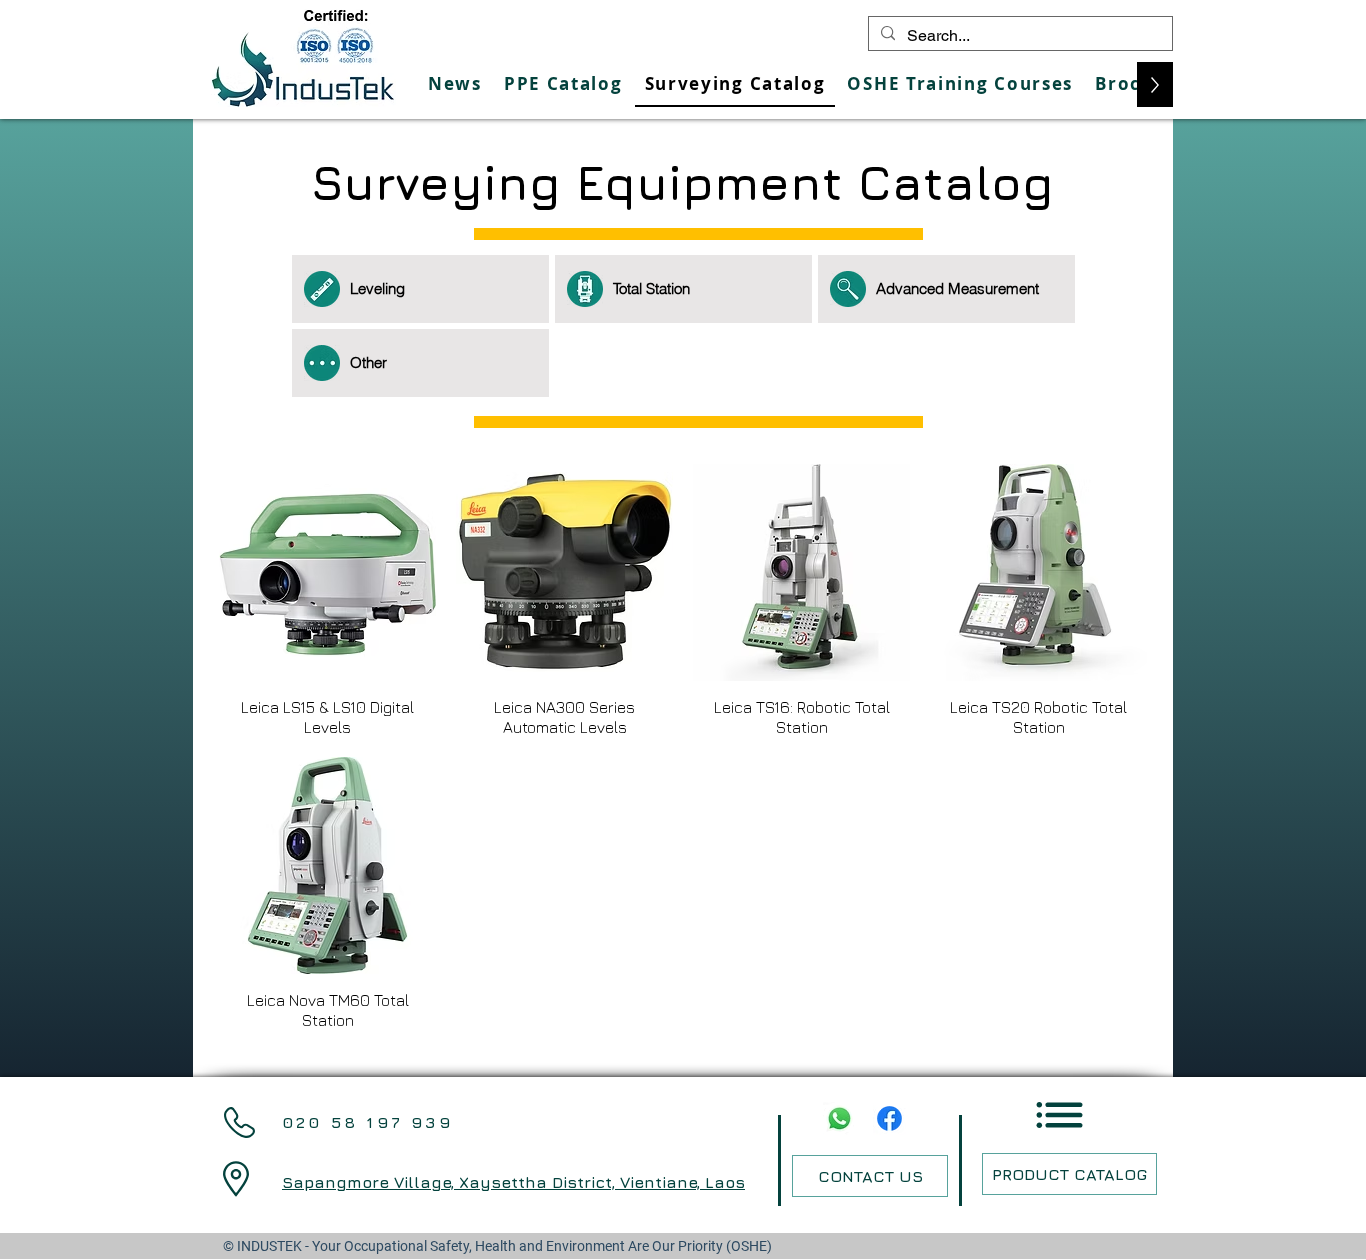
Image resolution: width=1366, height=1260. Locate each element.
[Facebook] (889, 1118)
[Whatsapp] (839, 1118)
